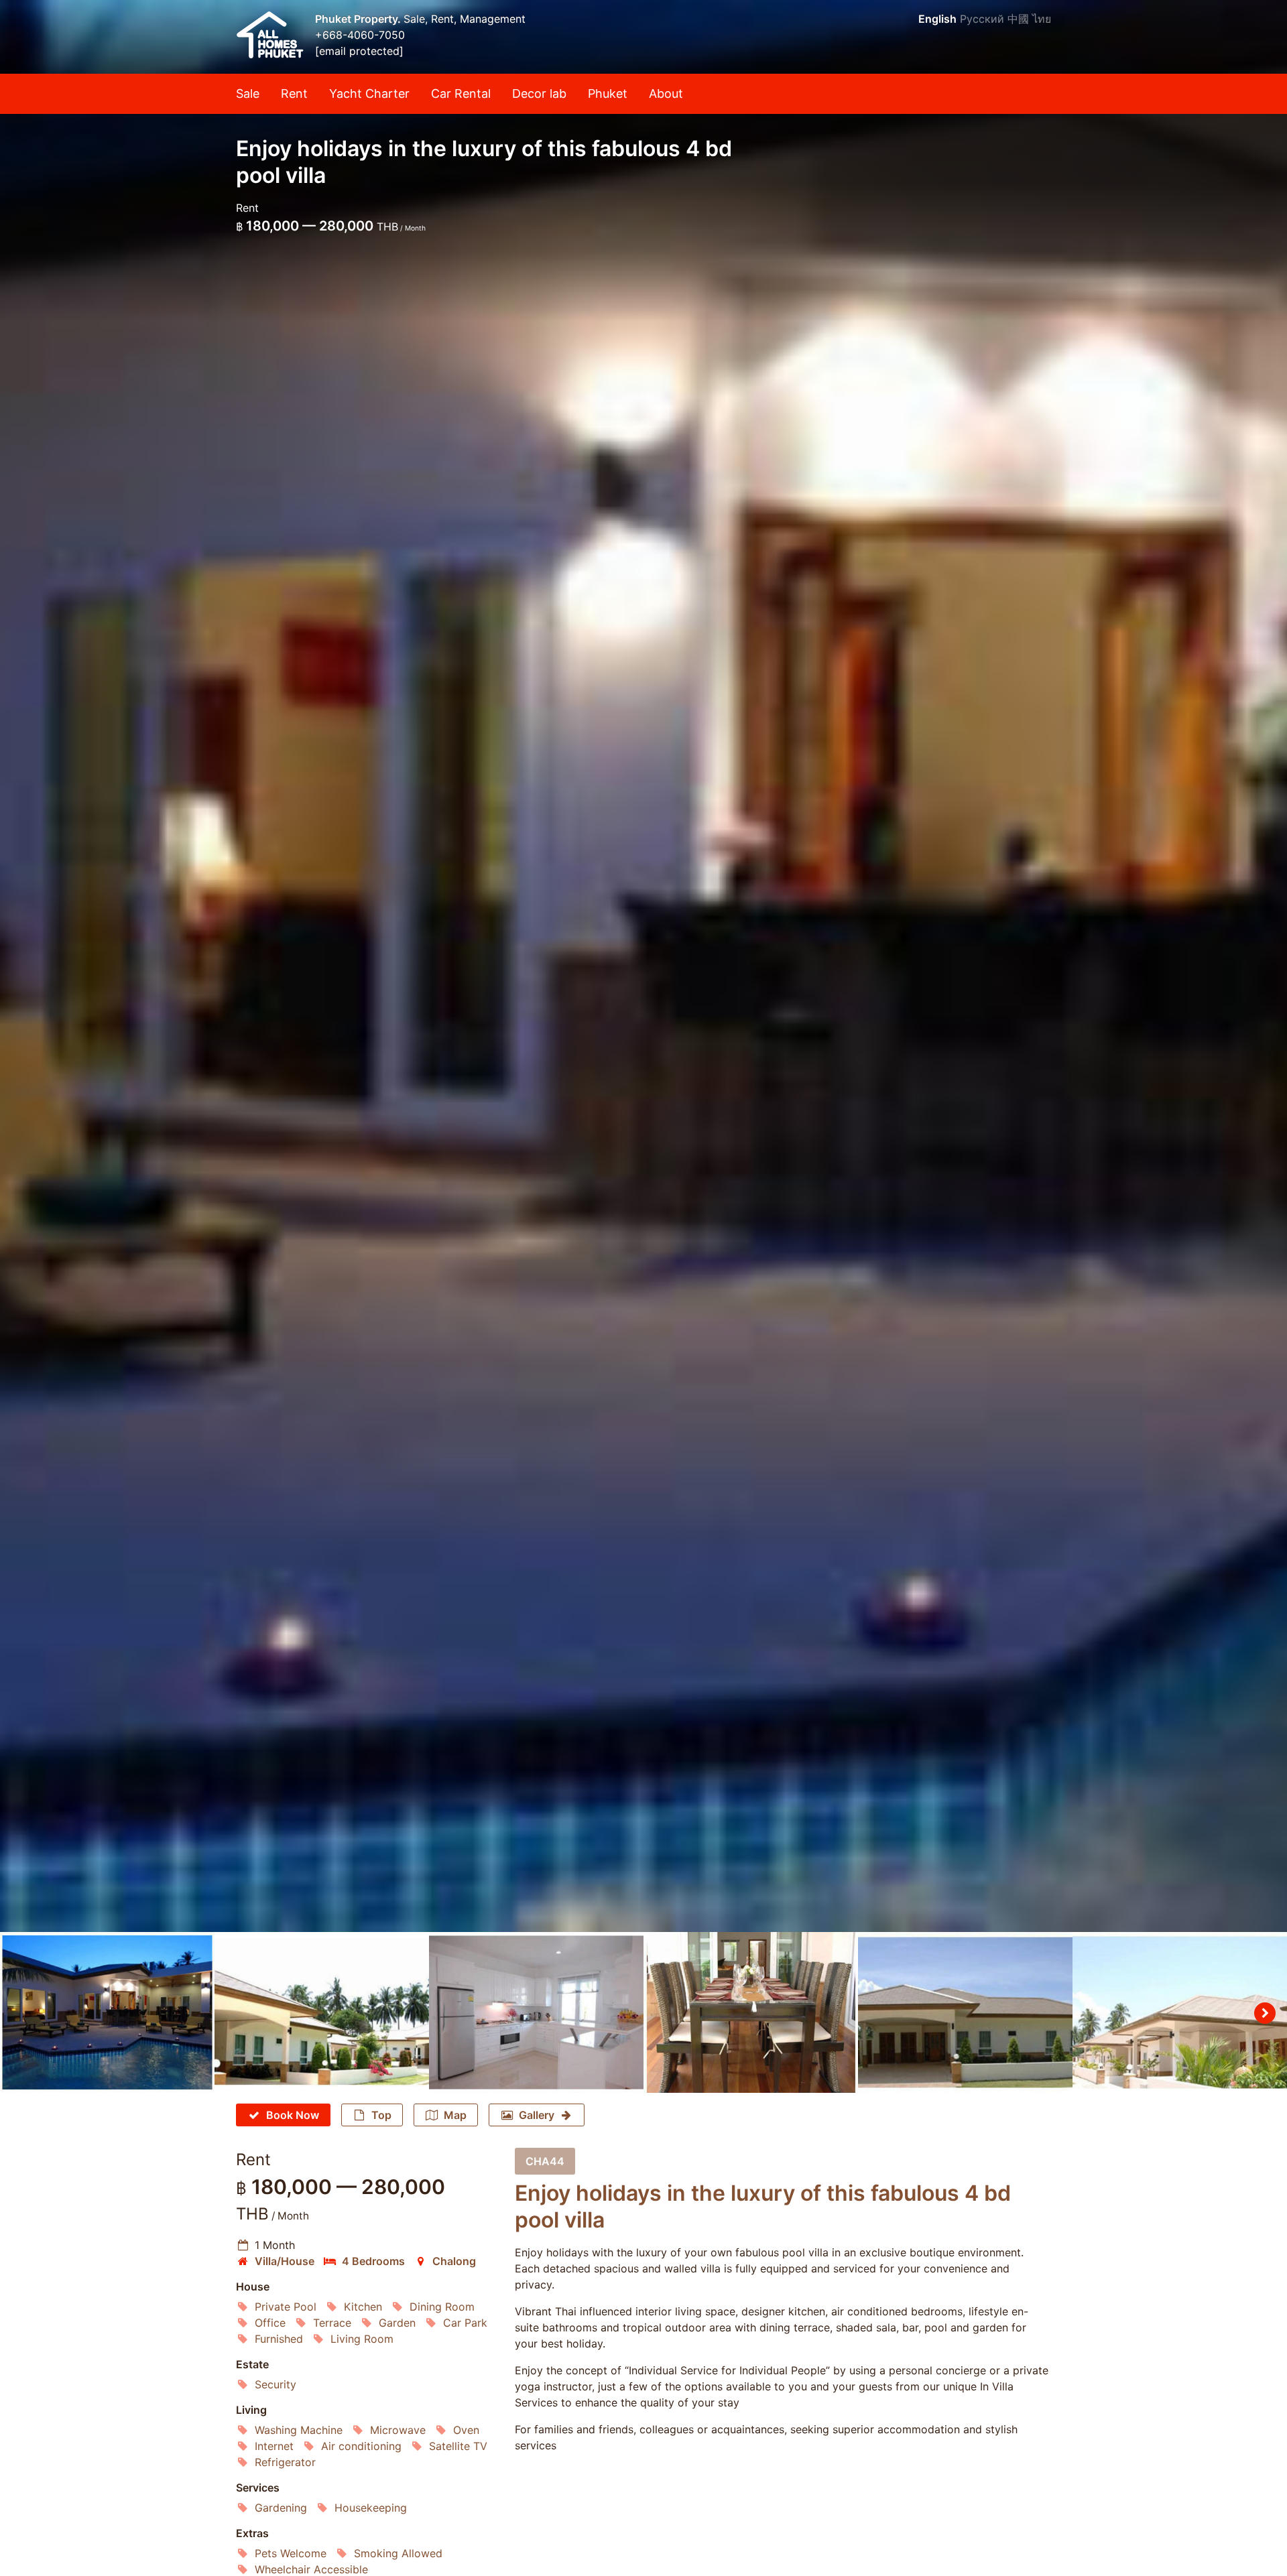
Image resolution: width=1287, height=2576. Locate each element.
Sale (248, 93)
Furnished (279, 2339)
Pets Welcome (291, 2553)
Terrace (332, 2323)
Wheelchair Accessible (311, 2569)
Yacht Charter (369, 93)
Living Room (362, 2339)
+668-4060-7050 (360, 35)
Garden (397, 2323)
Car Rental (461, 93)
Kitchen (363, 2307)
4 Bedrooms (373, 2261)
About (666, 93)
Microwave (398, 2430)
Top (381, 2115)
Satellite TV (458, 2446)
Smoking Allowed (398, 2553)
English (937, 19)
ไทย (1042, 19)
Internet (274, 2446)
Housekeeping (371, 2508)
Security (275, 2384)
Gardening (281, 2508)
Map (455, 2115)
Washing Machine (299, 2430)
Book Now (293, 2115)
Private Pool (286, 2307)
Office (270, 2323)
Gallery (537, 2115)
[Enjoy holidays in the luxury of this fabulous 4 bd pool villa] (643, 966)
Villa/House (285, 2261)
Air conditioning (361, 2446)
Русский (982, 19)
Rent (294, 93)
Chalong (454, 2261)
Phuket (608, 93)
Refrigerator (285, 2462)
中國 (1018, 19)
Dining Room (442, 2307)
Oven (466, 2430)
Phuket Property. (359, 19)
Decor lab (539, 93)
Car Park (465, 2323)
